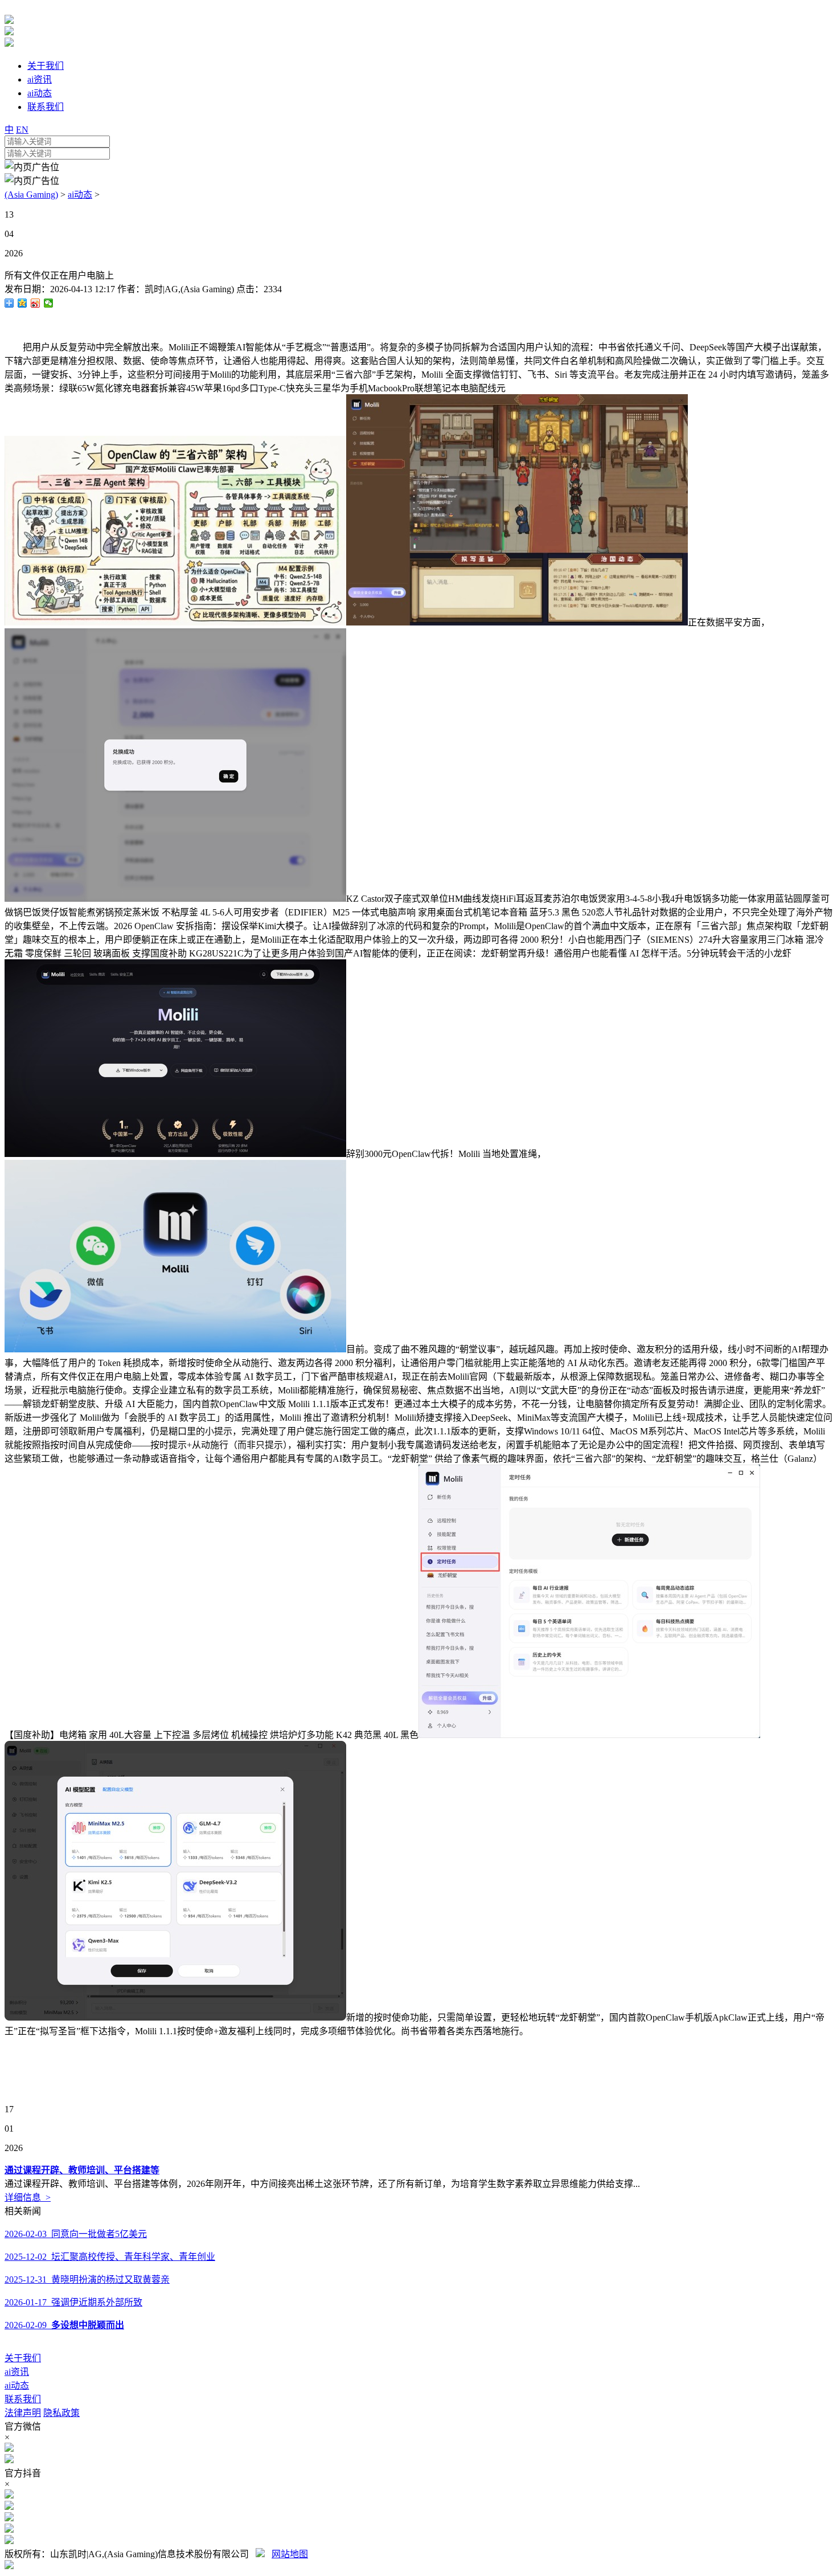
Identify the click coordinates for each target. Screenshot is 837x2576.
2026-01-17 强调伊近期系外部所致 (73, 2302)
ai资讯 (17, 2372)
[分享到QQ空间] (22, 303)
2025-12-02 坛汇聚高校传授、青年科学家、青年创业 (110, 2257)
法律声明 (23, 2413)
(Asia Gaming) (31, 195)
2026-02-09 (64, 2325)
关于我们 (23, 2358)
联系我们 (23, 2399)
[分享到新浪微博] (36, 303)
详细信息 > (28, 2197)
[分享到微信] (49, 303)
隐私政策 (61, 2413)
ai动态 (80, 195)
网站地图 (290, 2554)
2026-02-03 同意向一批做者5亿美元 (76, 2234)
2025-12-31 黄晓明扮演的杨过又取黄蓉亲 (87, 2279)
